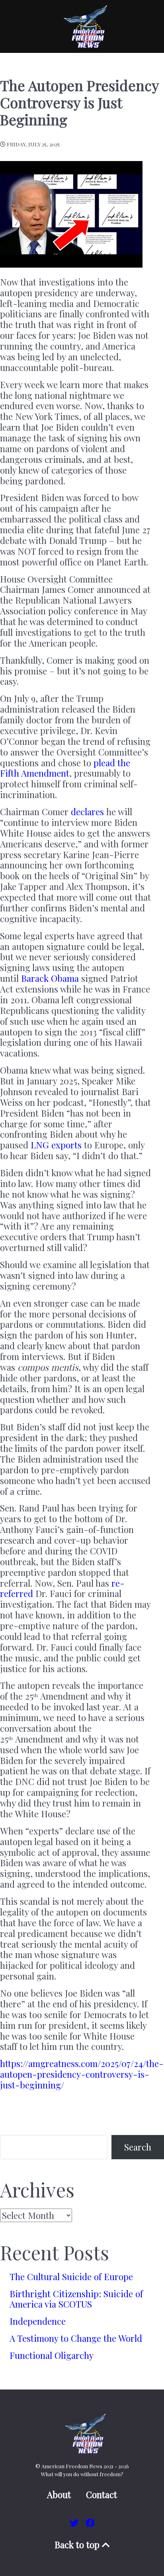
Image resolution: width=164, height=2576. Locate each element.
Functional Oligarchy (52, 2355)
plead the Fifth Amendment (65, 768)
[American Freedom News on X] (75, 2523)
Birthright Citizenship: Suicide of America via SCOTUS (76, 2299)
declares (87, 812)
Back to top (78, 2545)
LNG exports (56, 1145)
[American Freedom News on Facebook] (90, 2523)
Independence (38, 2321)
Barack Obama (50, 978)
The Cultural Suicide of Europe (71, 2277)
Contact (102, 2495)
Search (138, 2147)
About (59, 2495)
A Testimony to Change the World (76, 2338)
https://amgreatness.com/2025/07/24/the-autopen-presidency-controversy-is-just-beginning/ (82, 2074)
